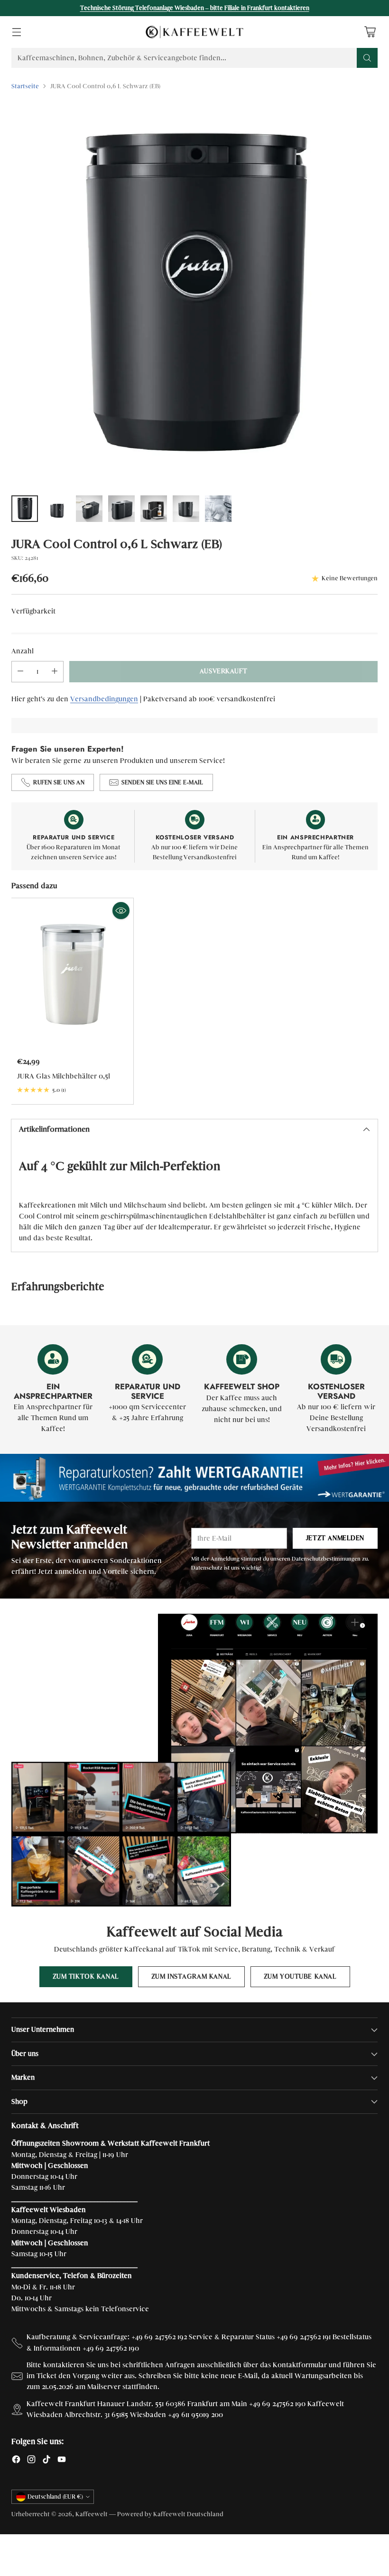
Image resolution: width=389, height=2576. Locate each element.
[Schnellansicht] (121, 911)
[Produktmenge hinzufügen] (55, 672)
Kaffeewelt (92, 2514)
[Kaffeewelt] (194, 32)
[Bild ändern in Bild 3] (89, 509)
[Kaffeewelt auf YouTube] (62, 2461)
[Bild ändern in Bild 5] (154, 509)
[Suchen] (367, 58)
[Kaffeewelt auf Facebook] (16, 2461)
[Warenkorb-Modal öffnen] (370, 32)
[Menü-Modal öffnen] (16, 32)
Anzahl (23, 651)
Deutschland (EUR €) (55, 2497)
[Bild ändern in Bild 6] (186, 509)
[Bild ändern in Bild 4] (121, 509)
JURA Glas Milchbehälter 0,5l (64, 1076)
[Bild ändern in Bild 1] (25, 509)
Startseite (25, 86)
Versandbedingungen (104, 699)
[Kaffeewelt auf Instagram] (31, 2461)
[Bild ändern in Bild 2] (57, 509)
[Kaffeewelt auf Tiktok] (46, 2461)
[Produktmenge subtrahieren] (20, 672)
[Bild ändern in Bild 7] (218, 509)
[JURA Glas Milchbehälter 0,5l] (72, 974)
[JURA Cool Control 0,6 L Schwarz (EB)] (194, 293)
